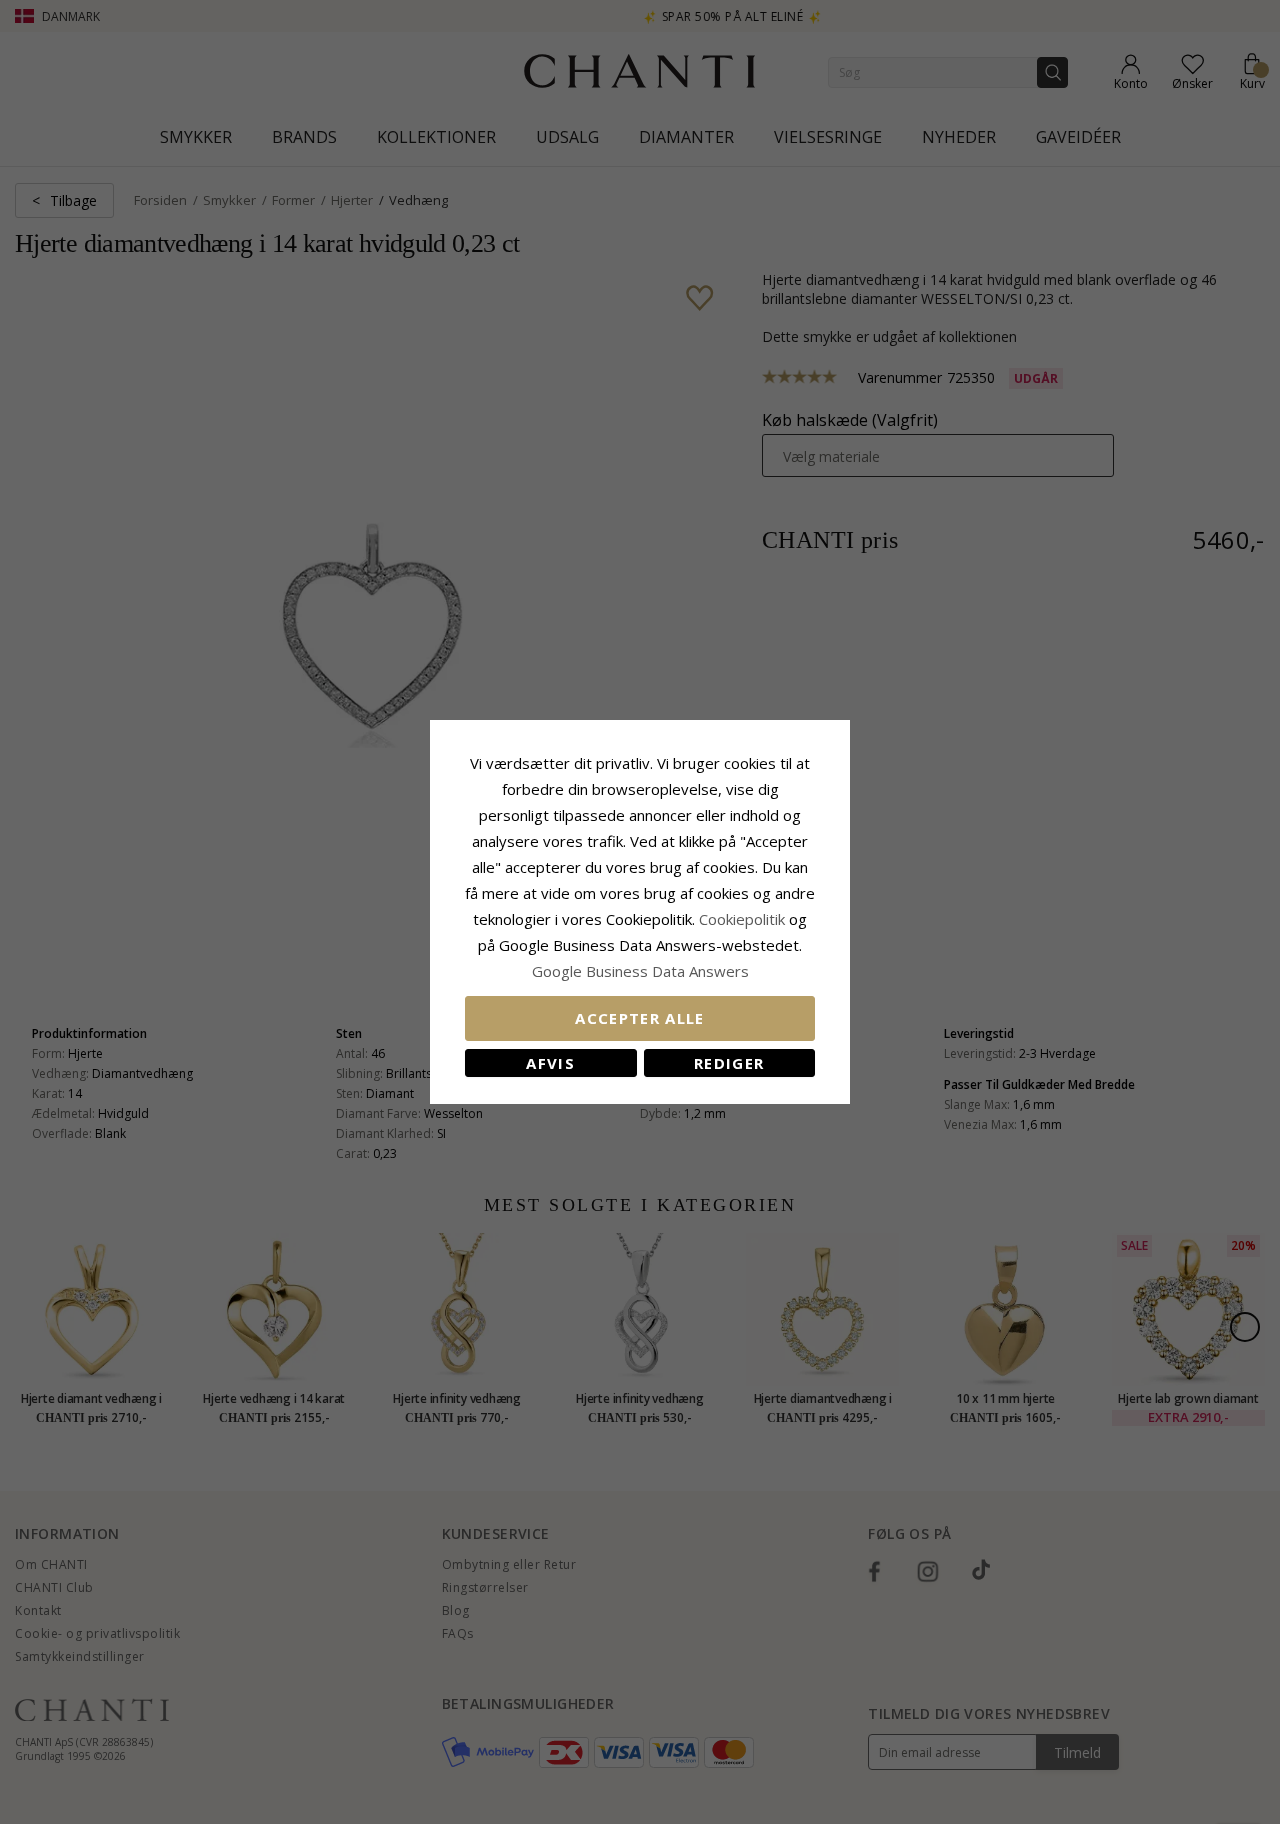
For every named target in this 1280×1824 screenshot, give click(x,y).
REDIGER (729, 1063)
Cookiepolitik (742, 919)
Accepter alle (640, 1018)
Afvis (550, 1063)
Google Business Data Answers (640, 971)
